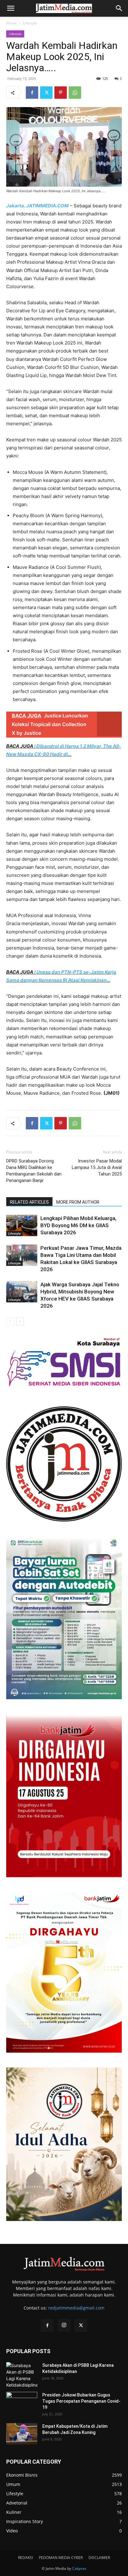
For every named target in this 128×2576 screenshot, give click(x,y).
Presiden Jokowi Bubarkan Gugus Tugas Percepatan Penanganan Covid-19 (81, 2401)
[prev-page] (10, 1321)
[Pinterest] (61, 93)
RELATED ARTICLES (29, 1202)
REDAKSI (25, 2558)
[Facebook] (32, 93)
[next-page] (20, 1321)
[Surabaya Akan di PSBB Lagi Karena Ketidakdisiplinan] (22, 2375)
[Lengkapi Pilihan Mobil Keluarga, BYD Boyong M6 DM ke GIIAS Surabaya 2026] (22, 1225)
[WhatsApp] (75, 93)
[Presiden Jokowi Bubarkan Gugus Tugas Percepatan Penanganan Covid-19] (22, 2403)
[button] (11, 8)
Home (11, 23)
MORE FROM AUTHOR (78, 1202)
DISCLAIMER (99, 2558)
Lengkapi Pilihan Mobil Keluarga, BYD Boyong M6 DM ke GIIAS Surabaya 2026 (78, 1225)
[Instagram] (64, 2325)
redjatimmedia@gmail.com (76, 2308)
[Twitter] (46, 93)
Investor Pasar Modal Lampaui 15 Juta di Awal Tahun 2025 (97, 1167)
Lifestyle (30, 23)
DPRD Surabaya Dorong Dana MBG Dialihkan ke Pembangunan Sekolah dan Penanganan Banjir (34, 1171)
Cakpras (79, 2568)
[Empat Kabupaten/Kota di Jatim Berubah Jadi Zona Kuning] (22, 2434)
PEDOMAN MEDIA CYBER (61, 2558)
